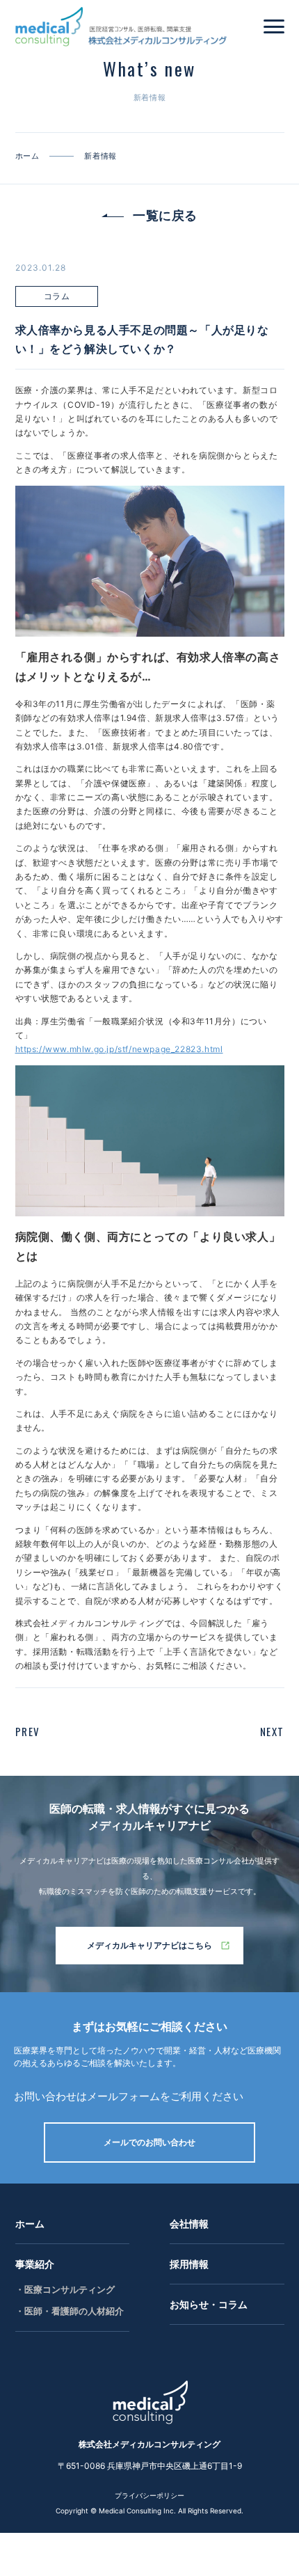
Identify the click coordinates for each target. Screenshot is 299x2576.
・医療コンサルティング (65, 2289)
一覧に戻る (165, 215)
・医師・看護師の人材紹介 (70, 2311)
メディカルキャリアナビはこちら (149, 1945)
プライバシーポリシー (149, 2495)
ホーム (30, 2224)
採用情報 (189, 2264)
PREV (28, 1731)
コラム (57, 296)
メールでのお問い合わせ (149, 2142)
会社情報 (189, 2224)
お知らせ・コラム (209, 2304)
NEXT (272, 1731)
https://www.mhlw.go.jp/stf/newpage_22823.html (119, 1049)
